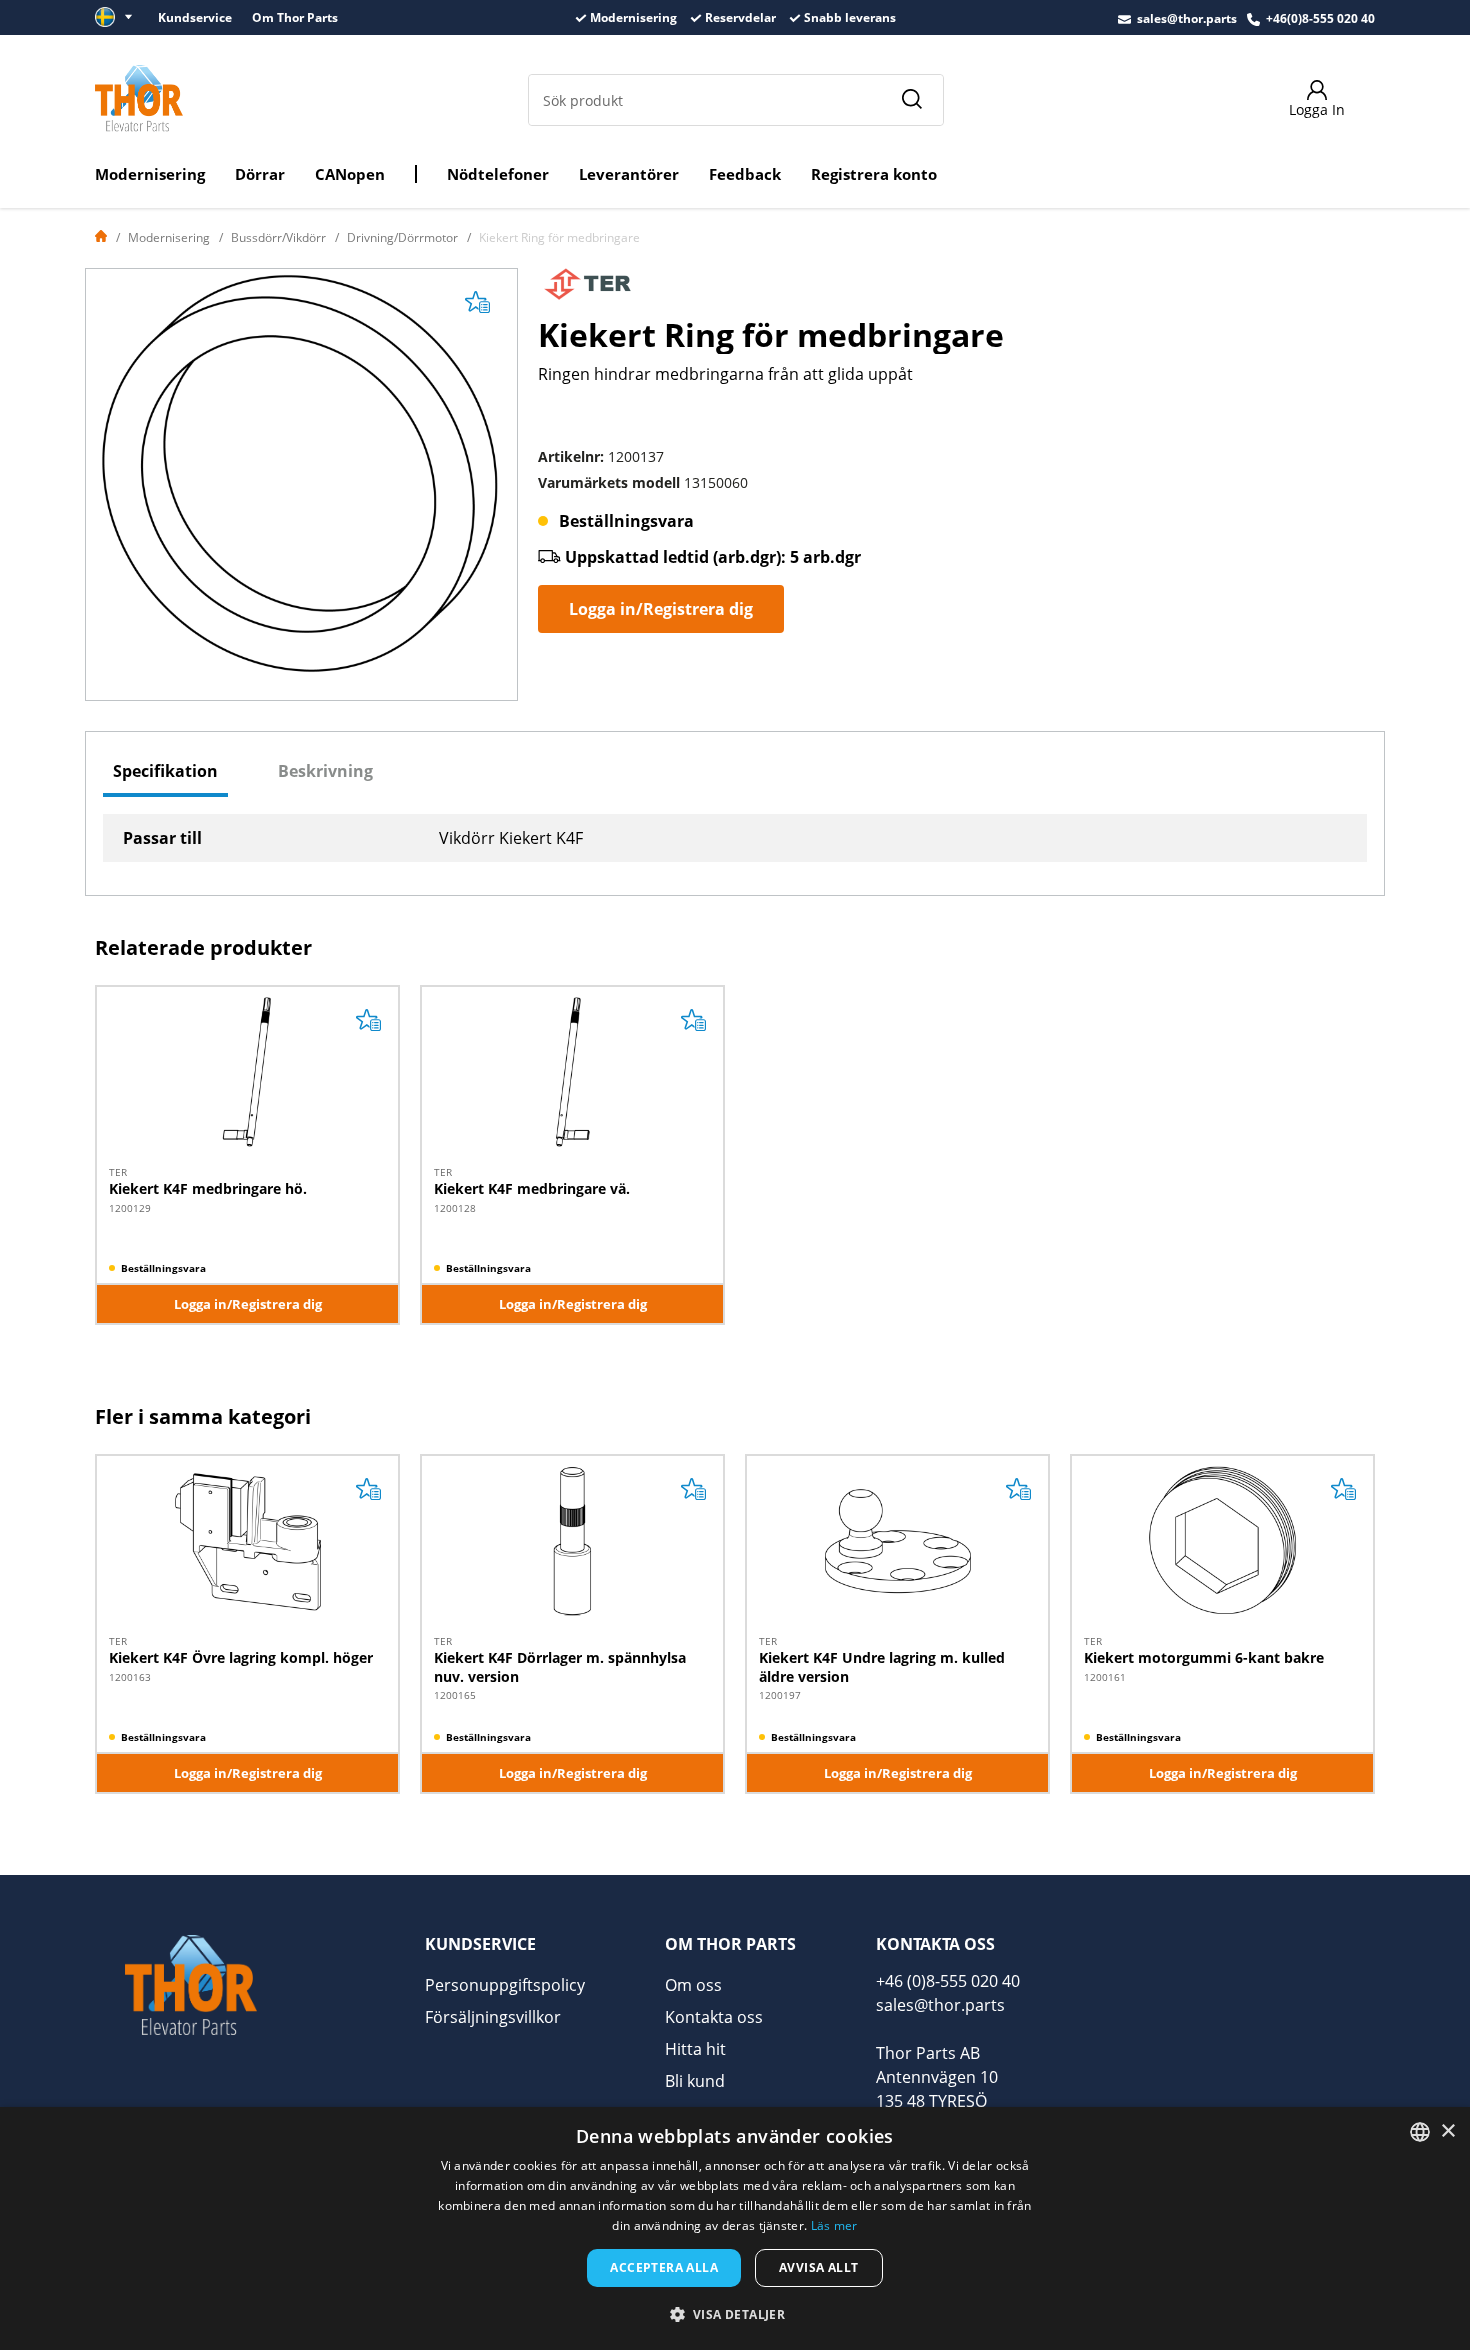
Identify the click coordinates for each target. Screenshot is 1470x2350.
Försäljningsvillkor (493, 2017)
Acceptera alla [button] (664, 2267)
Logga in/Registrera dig (661, 609)
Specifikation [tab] (165, 771)
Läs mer (834, 2225)
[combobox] (1420, 2132)
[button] (735, 2314)
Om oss (693, 1985)
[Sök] (911, 100)
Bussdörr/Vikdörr (278, 237)
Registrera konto (874, 174)
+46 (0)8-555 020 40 (948, 1981)
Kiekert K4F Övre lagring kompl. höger (241, 1657)
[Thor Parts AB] (139, 98)
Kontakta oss (714, 2017)
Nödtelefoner (498, 174)
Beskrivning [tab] (325, 771)
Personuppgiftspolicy (505, 1985)
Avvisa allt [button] (818, 2267)
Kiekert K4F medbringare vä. (532, 1188)
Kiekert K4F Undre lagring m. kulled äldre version (882, 1666)
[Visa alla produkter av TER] (588, 290)
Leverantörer (629, 174)
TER (118, 1172)
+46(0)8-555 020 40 (1320, 18)
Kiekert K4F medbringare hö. (208, 1188)
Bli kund (695, 2081)
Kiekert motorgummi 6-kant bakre (1204, 1657)
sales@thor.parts (1187, 18)
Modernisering (150, 174)
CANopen (350, 174)
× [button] (1447, 2131)
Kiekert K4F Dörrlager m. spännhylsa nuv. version (560, 1666)
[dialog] (735, 2228)
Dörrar (260, 174)
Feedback (745, 174)
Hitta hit (695, 2049)
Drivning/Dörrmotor (402, 237)
